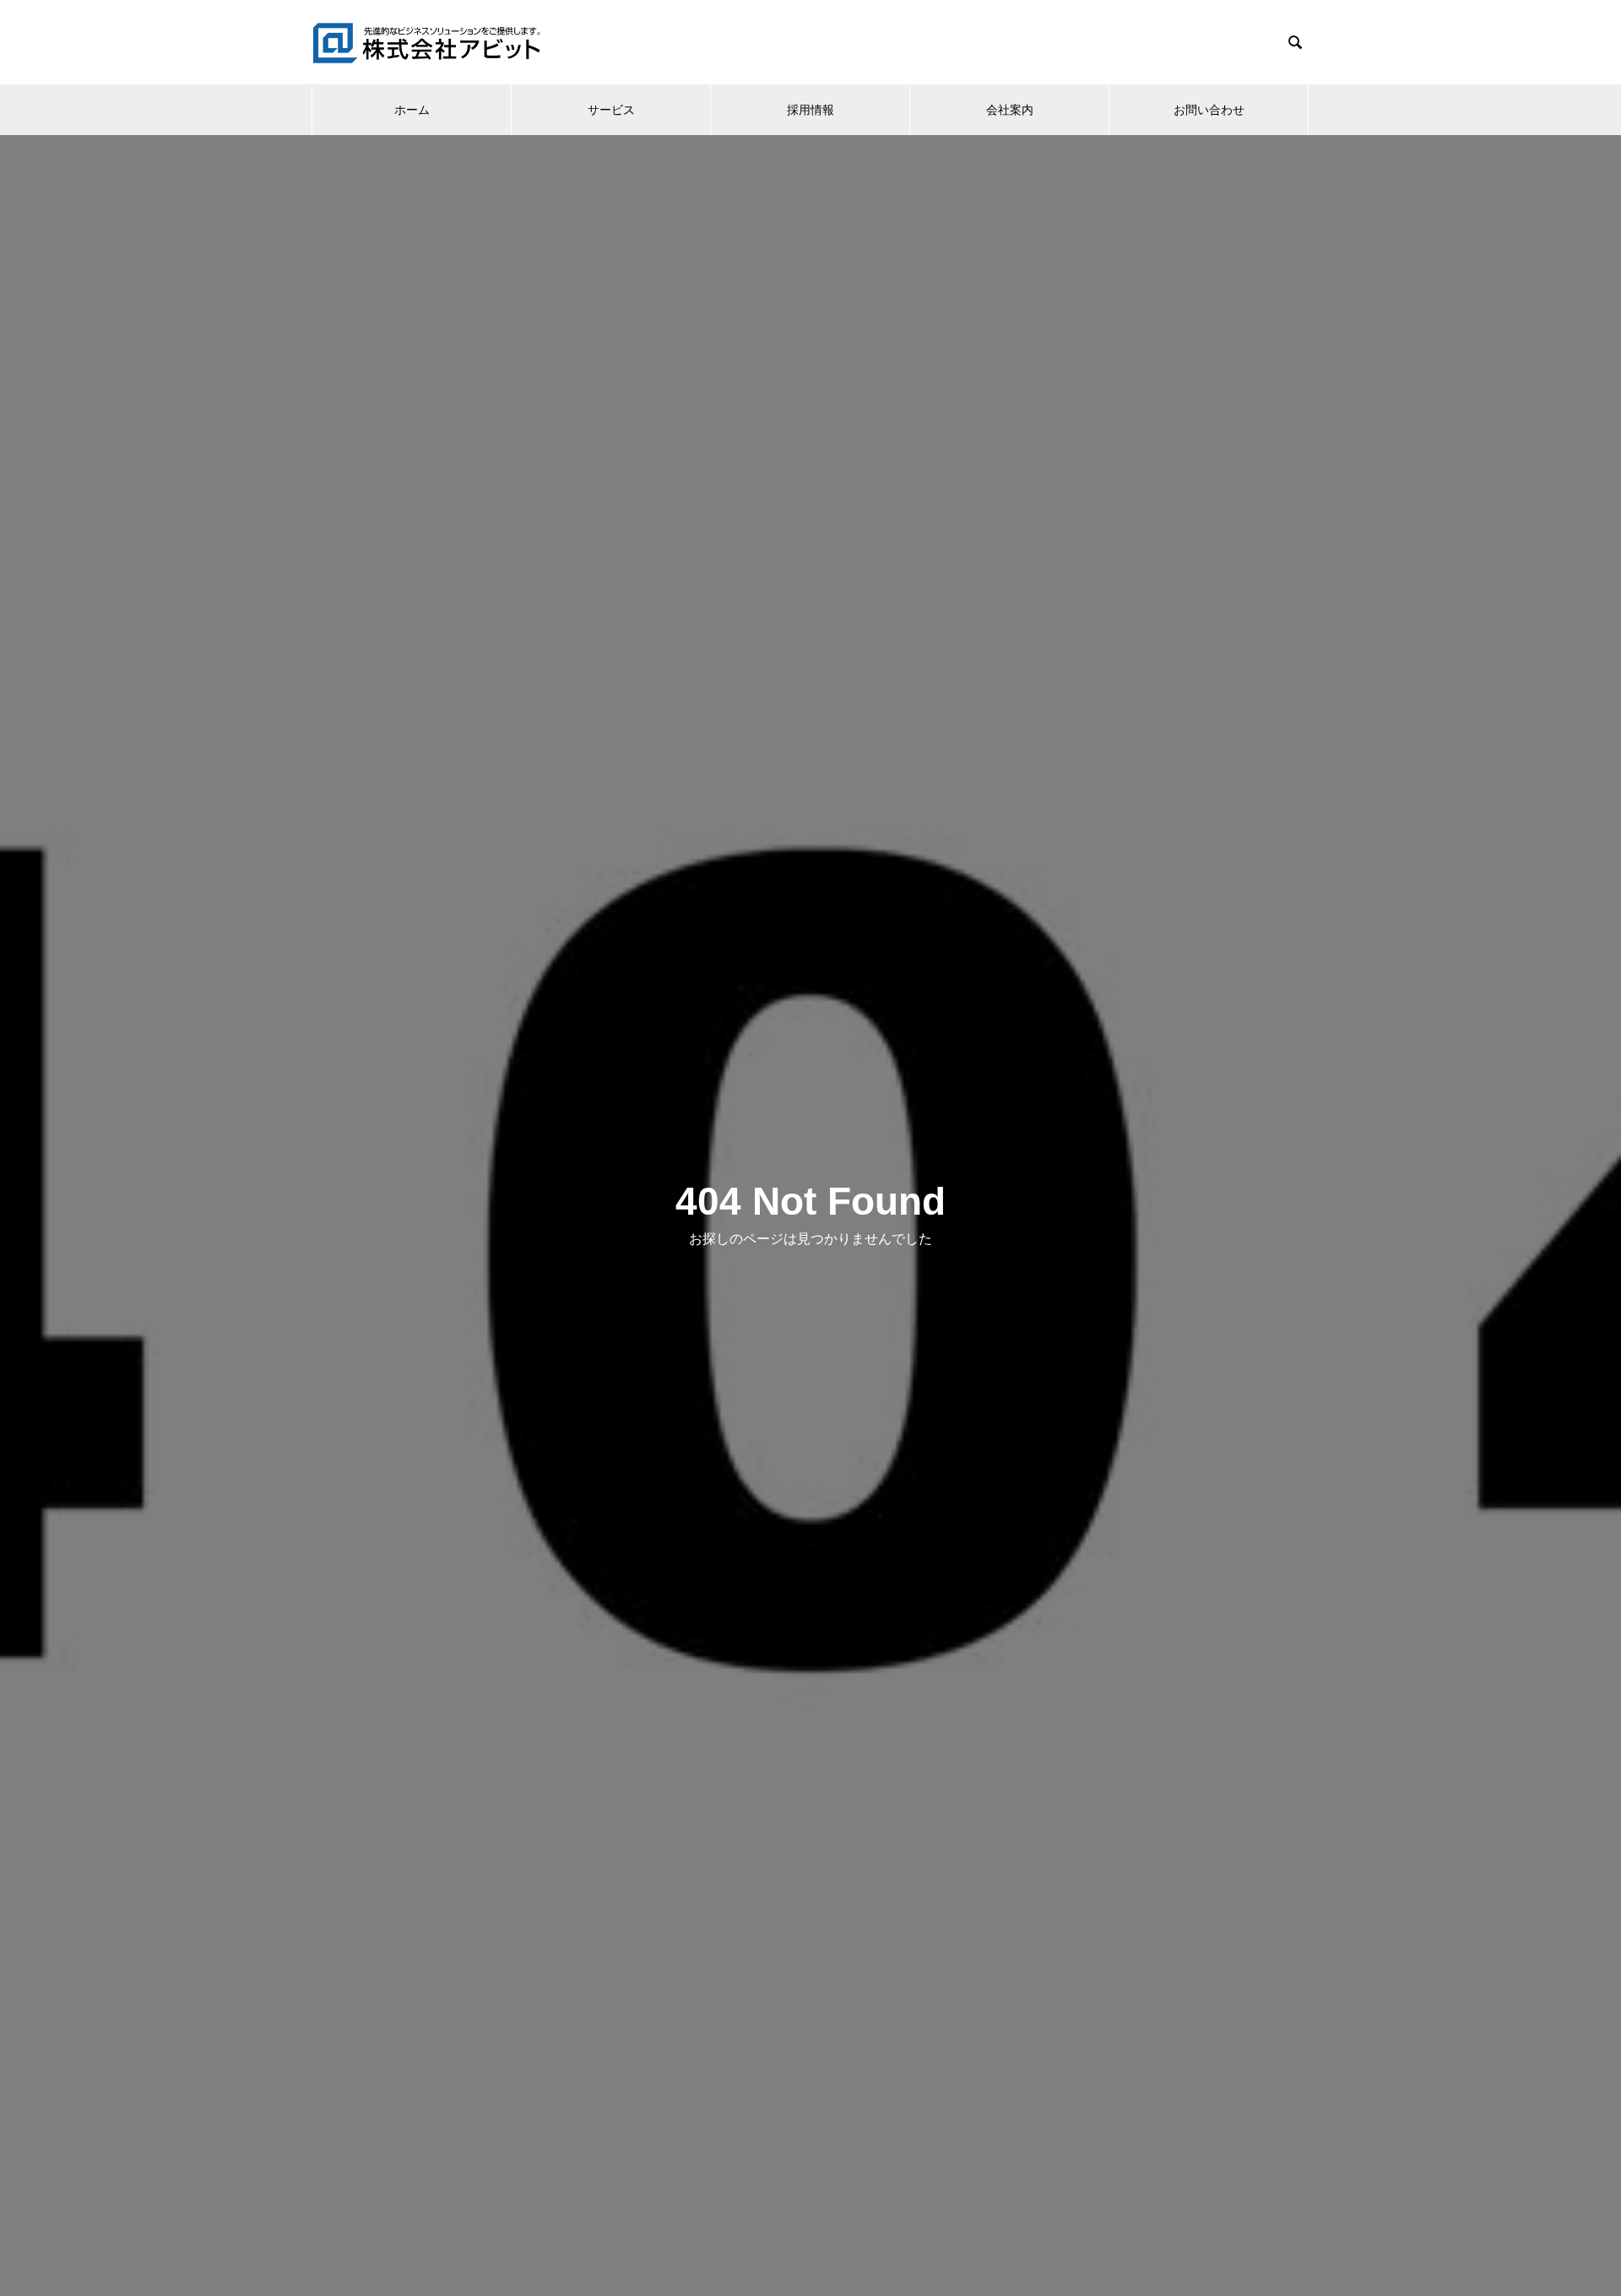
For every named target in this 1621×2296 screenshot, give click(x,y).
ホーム (412, 110)
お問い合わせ (1209, 110)
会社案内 (1010, 110)
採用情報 (810, 110)
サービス (611, 110)
